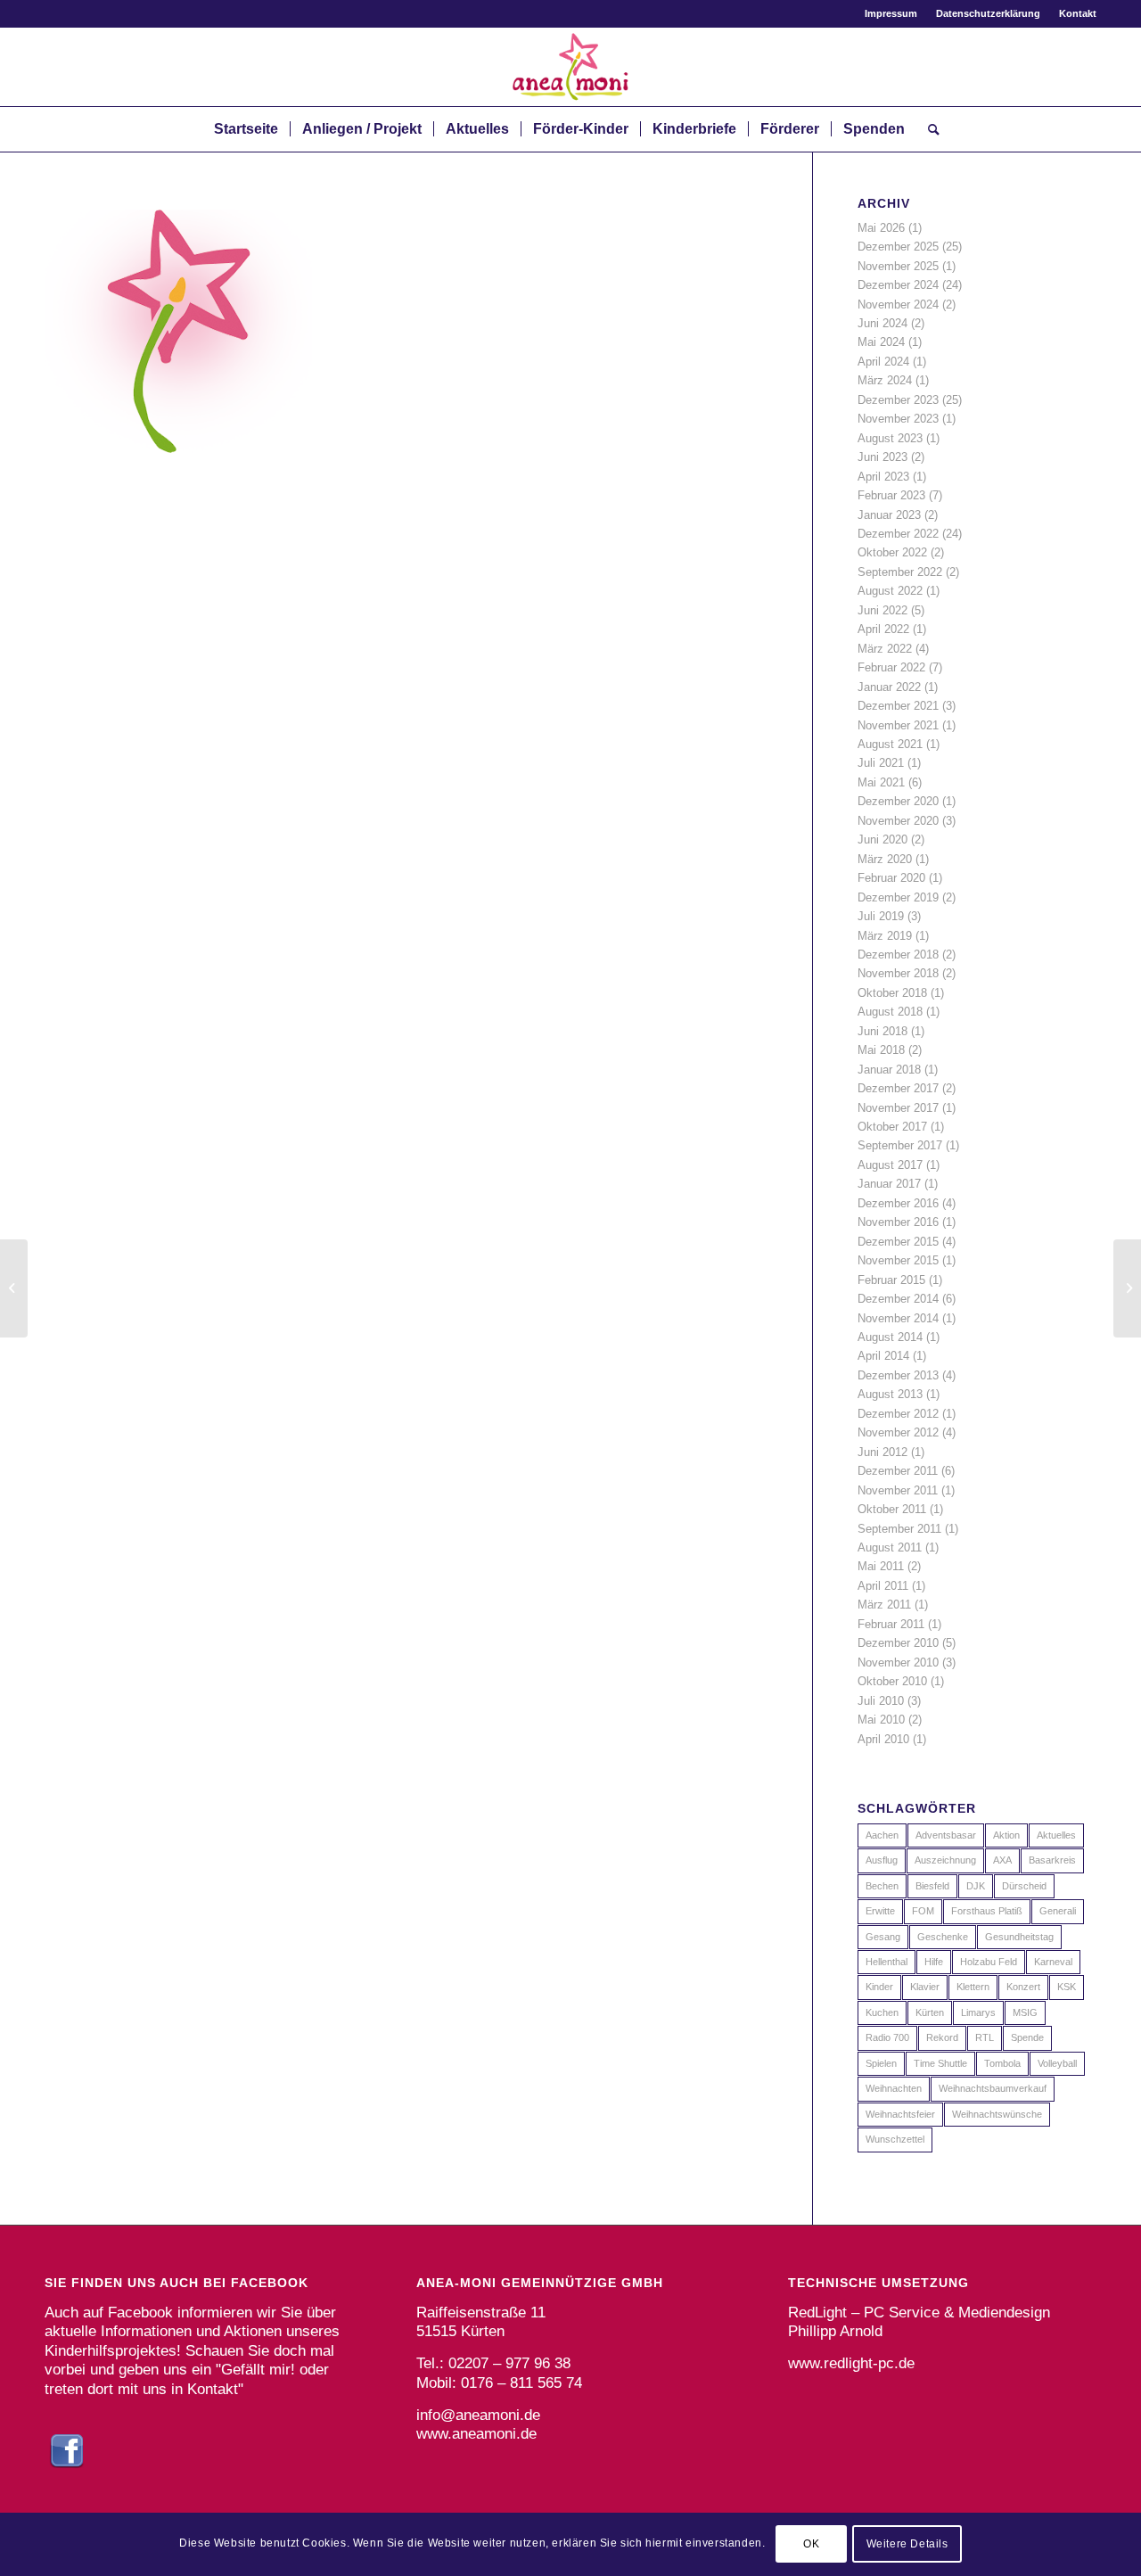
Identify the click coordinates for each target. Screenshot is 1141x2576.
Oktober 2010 (892, 1681)
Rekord (942, 2037)
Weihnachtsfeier (900, 2114)
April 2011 (883, 1586)
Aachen (882, 1835)
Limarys (978, 2012)
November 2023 (898, 419)
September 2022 (900, 572)
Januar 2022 (889, 687)
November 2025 (898, 266)
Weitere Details (907, 2545)
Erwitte (880, 1911)
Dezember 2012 (898, 1414)
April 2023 (883, 477)
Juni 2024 (882, 323)
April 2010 (883, 1739)
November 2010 (898, 1662)
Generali (1058, 1911)
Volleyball (1057, 2063)
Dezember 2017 (898, 1088)
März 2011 (884, 1605)
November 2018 (898, 973)
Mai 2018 (881, 1050)
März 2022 (885, 649)
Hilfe (934, 1962)
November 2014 (898, 1318)
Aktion (1006, 1835)
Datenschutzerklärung (988, 13)
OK (811, 2545)
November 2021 (898, 725)
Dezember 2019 (898, 897)
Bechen (882, 1886)
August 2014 (890, 1337)
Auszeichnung (945, 1860)
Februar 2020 (891, 878)
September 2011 (899, 1529)
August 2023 (890, 438)
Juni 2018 (882, 1031)
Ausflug (882, 1860)
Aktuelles (1056, 1835)
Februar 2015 (891, 1280)
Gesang (883, 1937)
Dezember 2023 (898, 400)
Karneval (1053, 1962)
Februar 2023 (891, 495)
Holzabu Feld (989, 1962)
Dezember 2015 (898, 1242)
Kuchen (882, 2012)
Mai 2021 (881, 782)
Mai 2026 (881, 228)
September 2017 (900, 1145)
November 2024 (898, 305)
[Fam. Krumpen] (1127, 1288)
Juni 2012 (882, 1452)
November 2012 (898, 1432)
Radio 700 (887, 2037)
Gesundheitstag (1019, 1937)
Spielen (881, 2063)
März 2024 (885, 380)
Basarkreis (1052, 1860)
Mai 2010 (881, 1720)
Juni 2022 (882, 610)
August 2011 (890, 1547)
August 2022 (890, 591)
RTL (985, 2037)
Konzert (1023, 1987)
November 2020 (898, 821)
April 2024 (883, 362)
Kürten (930, 2012)
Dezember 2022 (898, 534)
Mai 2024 (881, 342)
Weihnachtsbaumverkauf (993, 2088)
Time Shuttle (940, 2063)
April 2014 (883, 1356)
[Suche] (928, 129)
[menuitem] (891, 13)
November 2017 (898, 1108)
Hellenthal (887, 1962)
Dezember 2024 (898, 285)
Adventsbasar (946, 1835)
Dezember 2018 (898, 955)
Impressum (891, 13)
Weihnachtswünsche (997, 2114)
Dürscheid (1024, 1886)
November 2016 (898, 1222)
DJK (976, 1886)
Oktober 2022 (892, 552)
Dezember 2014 (898, 1299)
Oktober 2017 (892, 1127)
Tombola (1002, 2063)
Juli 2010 (881, 1701)
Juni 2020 (882, 839)
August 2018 (890, 1012)
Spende (1027, 2037)
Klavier (925, 1987)
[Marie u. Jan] (14, 1288)
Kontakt (1078, 13)
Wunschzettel (895, 2139)
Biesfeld (932, 1886)
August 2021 (890, 744)
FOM (923, 1911)
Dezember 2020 (898, 801)
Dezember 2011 (898, 1471)
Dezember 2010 (898, 1643)
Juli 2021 (881, 763)
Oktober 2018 (892, 993)
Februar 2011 (891, 1624)
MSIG (1025, 2012)
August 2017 (890, 1165)
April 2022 (883, 629)
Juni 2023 (882, 457)
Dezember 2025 (898, 247)
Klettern (973, 1987)
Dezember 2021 (898, 706)
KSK (1067, 1987)
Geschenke (943, 1937)
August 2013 (890, 1394)
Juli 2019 (881, 916)
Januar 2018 (889, 1070)
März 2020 (885, 859)
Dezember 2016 (898, 1203)
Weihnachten (894, 2088)
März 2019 (885, 936)
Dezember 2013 (898, 1375)
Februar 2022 (891, 667)
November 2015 (898, 1260)
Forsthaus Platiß (987, 1911)
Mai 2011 (881, 1566)
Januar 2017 (889, 1184)
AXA (1002, 1860)
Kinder (879, 1987)
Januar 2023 (889, 515)
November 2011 (898, 1490)
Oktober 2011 (892, 1509)
